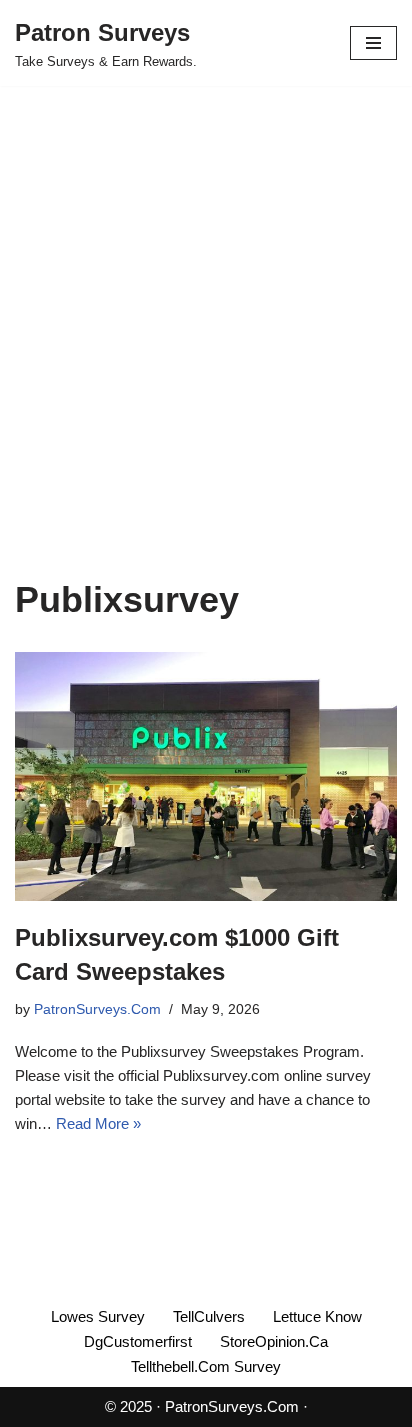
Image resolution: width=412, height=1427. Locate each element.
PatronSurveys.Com (97, 1009)
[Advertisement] (206, 362)
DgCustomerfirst (138, 1341)
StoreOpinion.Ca (274, 1341)
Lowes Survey (98, 1316)
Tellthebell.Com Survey (206, 1366)
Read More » (98, 1123)
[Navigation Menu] (373, 43)
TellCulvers (209, 1316)
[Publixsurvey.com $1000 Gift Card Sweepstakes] (206, 777)
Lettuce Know (317, 1316)
